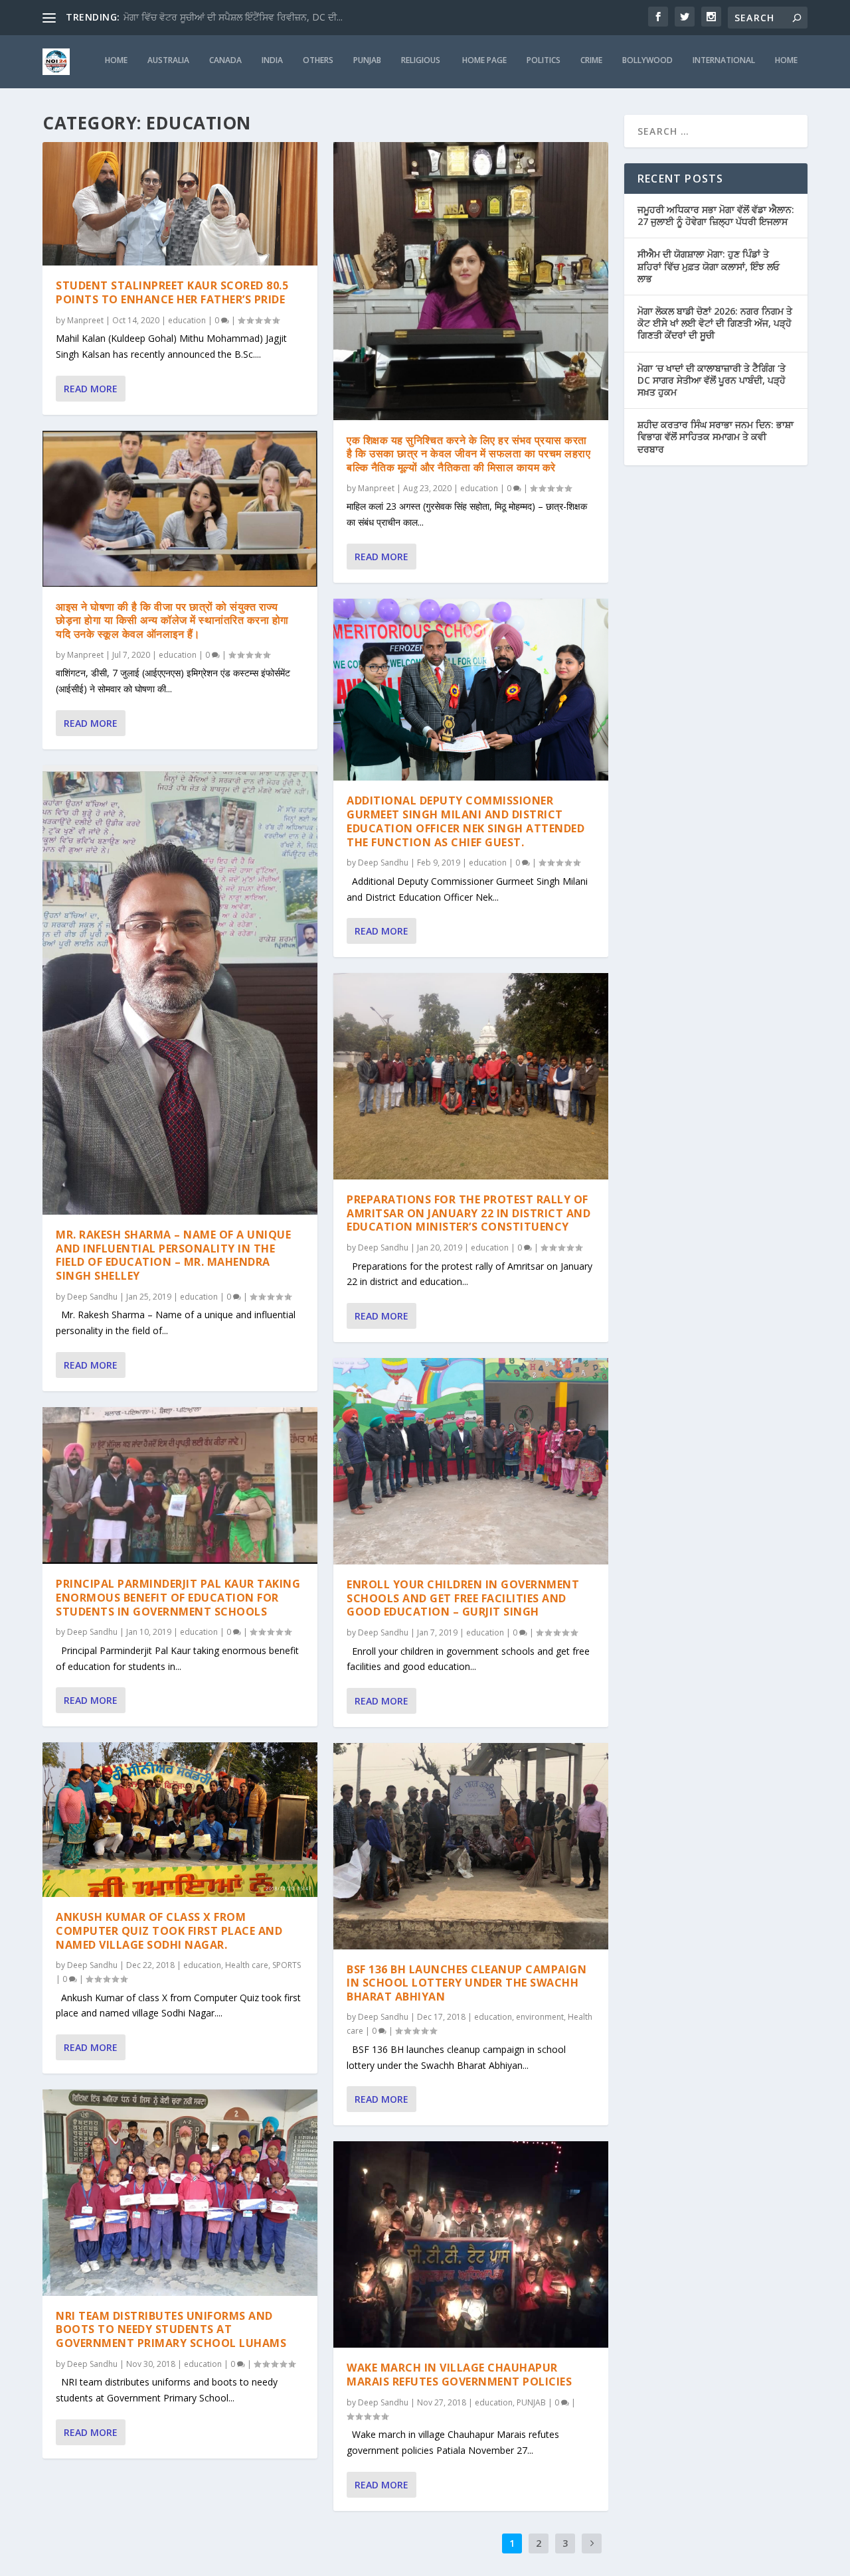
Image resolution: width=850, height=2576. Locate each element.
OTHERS (318, 60)
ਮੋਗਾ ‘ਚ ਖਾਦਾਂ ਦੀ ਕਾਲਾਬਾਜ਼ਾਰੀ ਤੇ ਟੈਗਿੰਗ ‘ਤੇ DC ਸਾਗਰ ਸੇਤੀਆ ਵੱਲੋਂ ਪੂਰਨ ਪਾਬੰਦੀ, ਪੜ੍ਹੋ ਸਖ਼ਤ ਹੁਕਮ (712, 380)
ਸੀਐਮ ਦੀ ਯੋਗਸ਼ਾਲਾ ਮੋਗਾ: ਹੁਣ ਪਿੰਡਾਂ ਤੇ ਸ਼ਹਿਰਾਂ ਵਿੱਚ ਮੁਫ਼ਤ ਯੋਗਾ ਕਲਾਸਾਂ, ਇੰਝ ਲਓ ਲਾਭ (709, 266)
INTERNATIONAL (724, 60)
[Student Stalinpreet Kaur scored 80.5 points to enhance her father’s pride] (180, 204)
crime (591, 60)
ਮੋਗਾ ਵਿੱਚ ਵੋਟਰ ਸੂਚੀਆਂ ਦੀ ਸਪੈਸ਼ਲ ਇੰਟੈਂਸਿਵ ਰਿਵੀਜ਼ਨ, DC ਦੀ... (233, 17)
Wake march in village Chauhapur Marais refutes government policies (459, 2375)
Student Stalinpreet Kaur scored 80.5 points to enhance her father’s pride (172, 292)
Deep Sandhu (92, 1297)
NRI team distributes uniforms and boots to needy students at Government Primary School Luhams (171, 2330)
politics (544, 60)
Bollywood (647, 60)
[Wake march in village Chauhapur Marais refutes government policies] (471, 2244)
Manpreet (85, 320)
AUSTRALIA (168, 60)
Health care (247, 1965)
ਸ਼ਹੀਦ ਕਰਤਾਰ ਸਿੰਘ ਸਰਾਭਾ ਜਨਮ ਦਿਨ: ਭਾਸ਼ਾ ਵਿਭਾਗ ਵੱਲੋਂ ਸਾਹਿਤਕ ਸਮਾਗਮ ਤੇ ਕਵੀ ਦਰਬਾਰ (716, 436)
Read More (91, 389)
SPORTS (287, 1965)
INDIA (272, 60)
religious (422, 60)
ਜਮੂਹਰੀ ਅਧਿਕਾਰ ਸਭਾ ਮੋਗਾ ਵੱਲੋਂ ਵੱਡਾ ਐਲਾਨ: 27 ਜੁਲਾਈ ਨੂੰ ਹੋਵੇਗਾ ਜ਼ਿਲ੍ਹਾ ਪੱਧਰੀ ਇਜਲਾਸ (716, 215)
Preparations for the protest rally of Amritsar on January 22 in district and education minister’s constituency (468, 1213)
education (187, 320)
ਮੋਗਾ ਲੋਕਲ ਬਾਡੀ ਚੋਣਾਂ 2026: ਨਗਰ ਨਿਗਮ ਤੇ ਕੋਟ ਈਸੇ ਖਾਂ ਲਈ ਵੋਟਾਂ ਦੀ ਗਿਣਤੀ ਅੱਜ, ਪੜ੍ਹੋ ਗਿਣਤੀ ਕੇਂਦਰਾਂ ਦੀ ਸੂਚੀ (715, 323)
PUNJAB (367, 60)
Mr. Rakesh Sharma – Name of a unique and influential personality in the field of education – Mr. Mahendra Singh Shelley (173, 1255)
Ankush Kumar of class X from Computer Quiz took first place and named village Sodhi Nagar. (169, 1931)
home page (484, 60)
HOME (116, 60)
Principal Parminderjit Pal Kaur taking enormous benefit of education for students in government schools (178, 1598)
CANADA (225, 60)
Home (786, 60)
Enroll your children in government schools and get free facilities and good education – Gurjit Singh (463, 1598)
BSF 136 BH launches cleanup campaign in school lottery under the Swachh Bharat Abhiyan (467, 1983)
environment (540, 2017)
